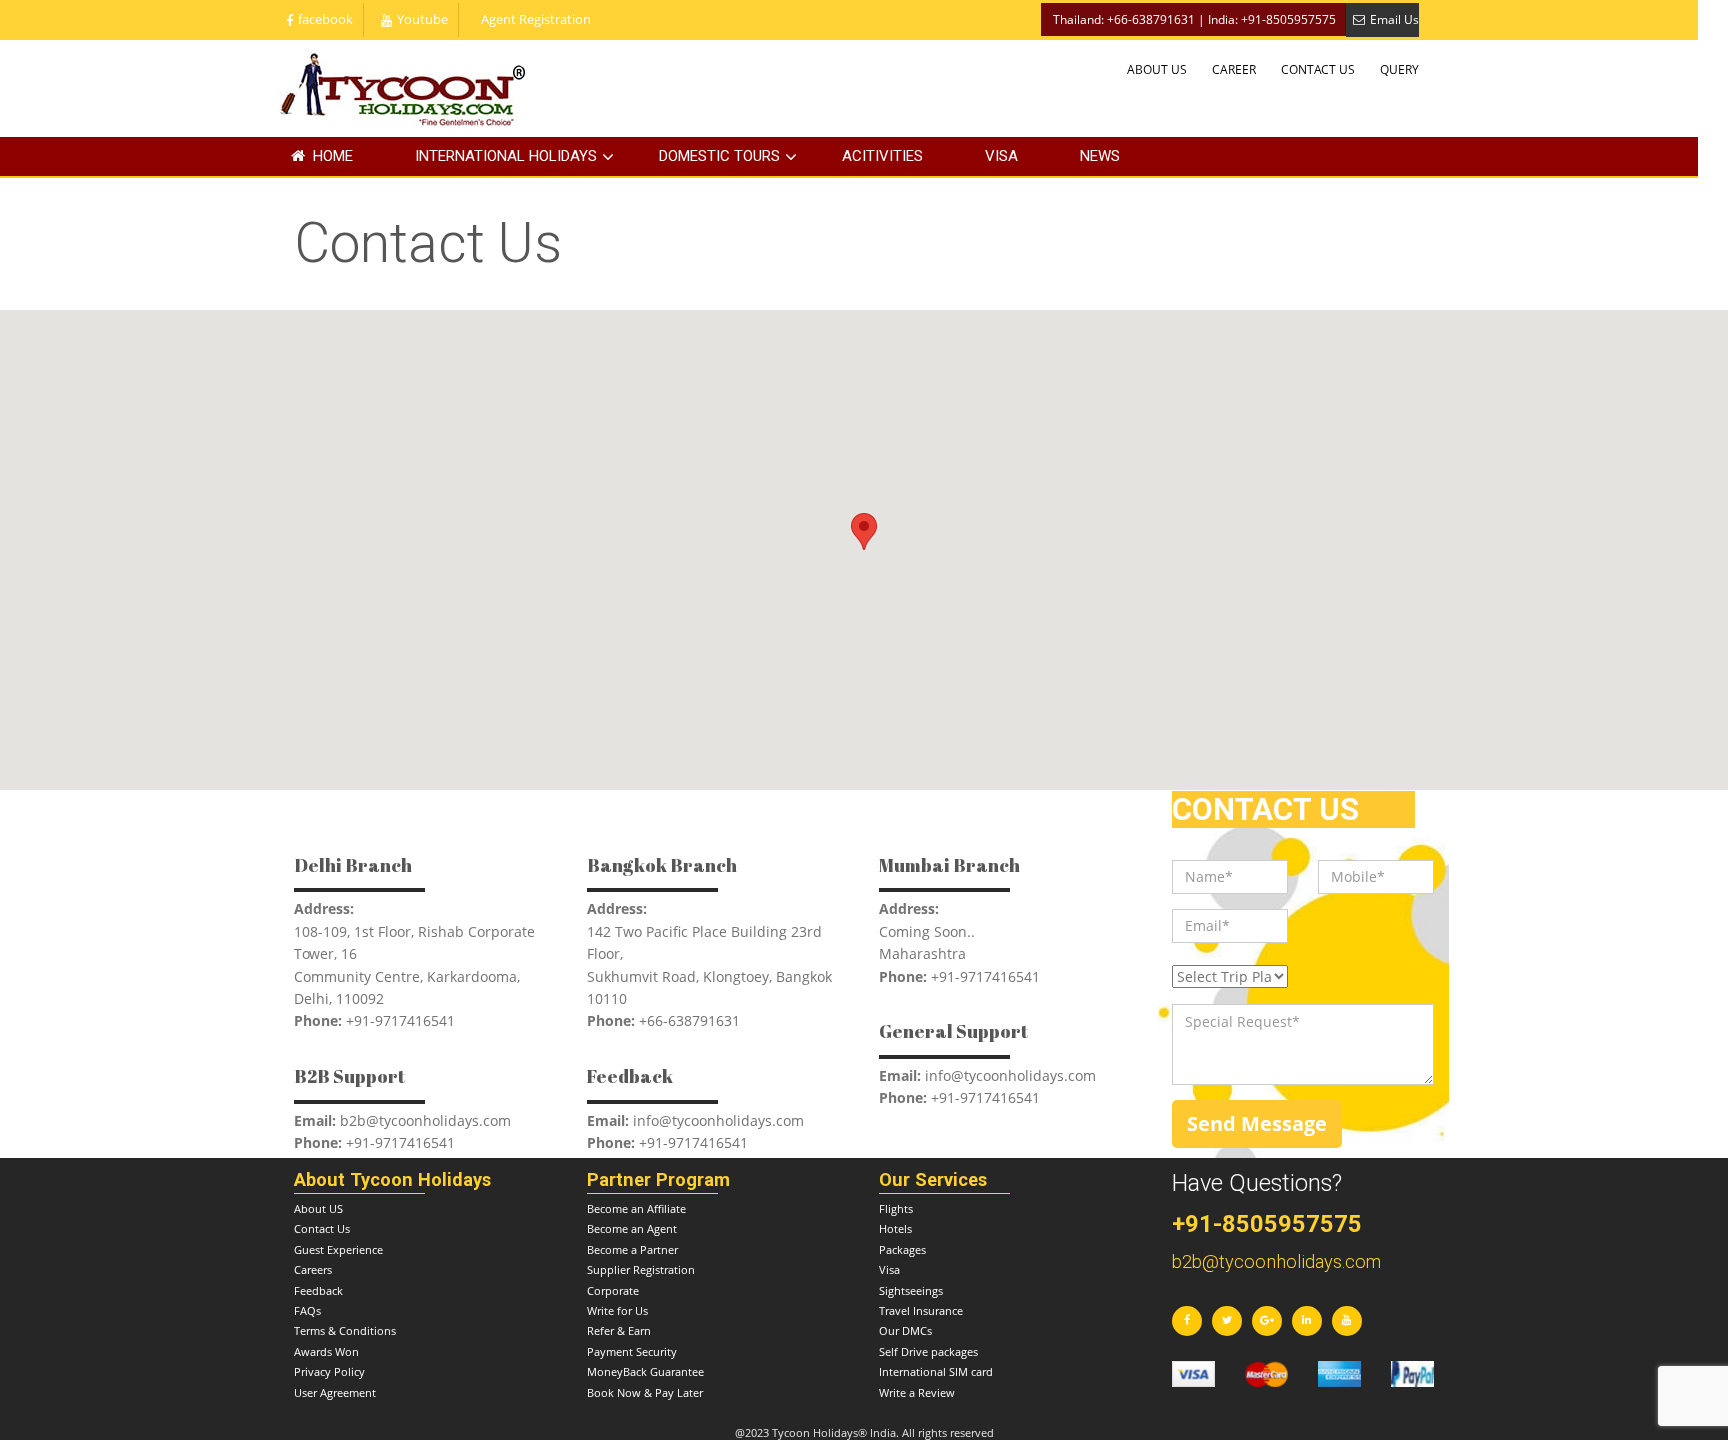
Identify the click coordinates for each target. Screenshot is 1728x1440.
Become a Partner (632, 1249)
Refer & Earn (619, 1330)
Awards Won (326, 1351)
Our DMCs (905, 1330)
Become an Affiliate (636, 1208)
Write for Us (617, 1310)
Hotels (895, 1228)
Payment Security (632, 1351)
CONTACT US (1318, 69)
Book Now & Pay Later (645, 1392)
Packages (902, 1249)
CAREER (1234, 69)
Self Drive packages (928, 1351)
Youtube (422, 19)
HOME (333, 156)
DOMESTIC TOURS (719, 156)
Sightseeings (911, 1290)
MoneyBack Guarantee (645, 1371)
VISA (1001, 156)
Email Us (1394, 19)
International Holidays (506, 156)
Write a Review (917, 1392)
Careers (313, 1269)
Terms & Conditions (345, 1330)
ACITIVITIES (882, 156)
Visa (889, 1269)
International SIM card (936, 1371)
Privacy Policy (329, 1371)
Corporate (613, 1290)
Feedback (318, 1290)
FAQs (307, 1310)
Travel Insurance (921, 1310)
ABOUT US (1157, 69)
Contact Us (322, 1228)
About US (318, 1208)
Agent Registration (536, 19)
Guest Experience (338, 1249)
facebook (325, 19)
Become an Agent (632, 1228)
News (1100, 156)
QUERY (1399, 69)
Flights (896, 1208)
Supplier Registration (641, 1269)
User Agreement (335, 1392)
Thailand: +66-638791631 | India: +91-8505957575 (1194, 19)
